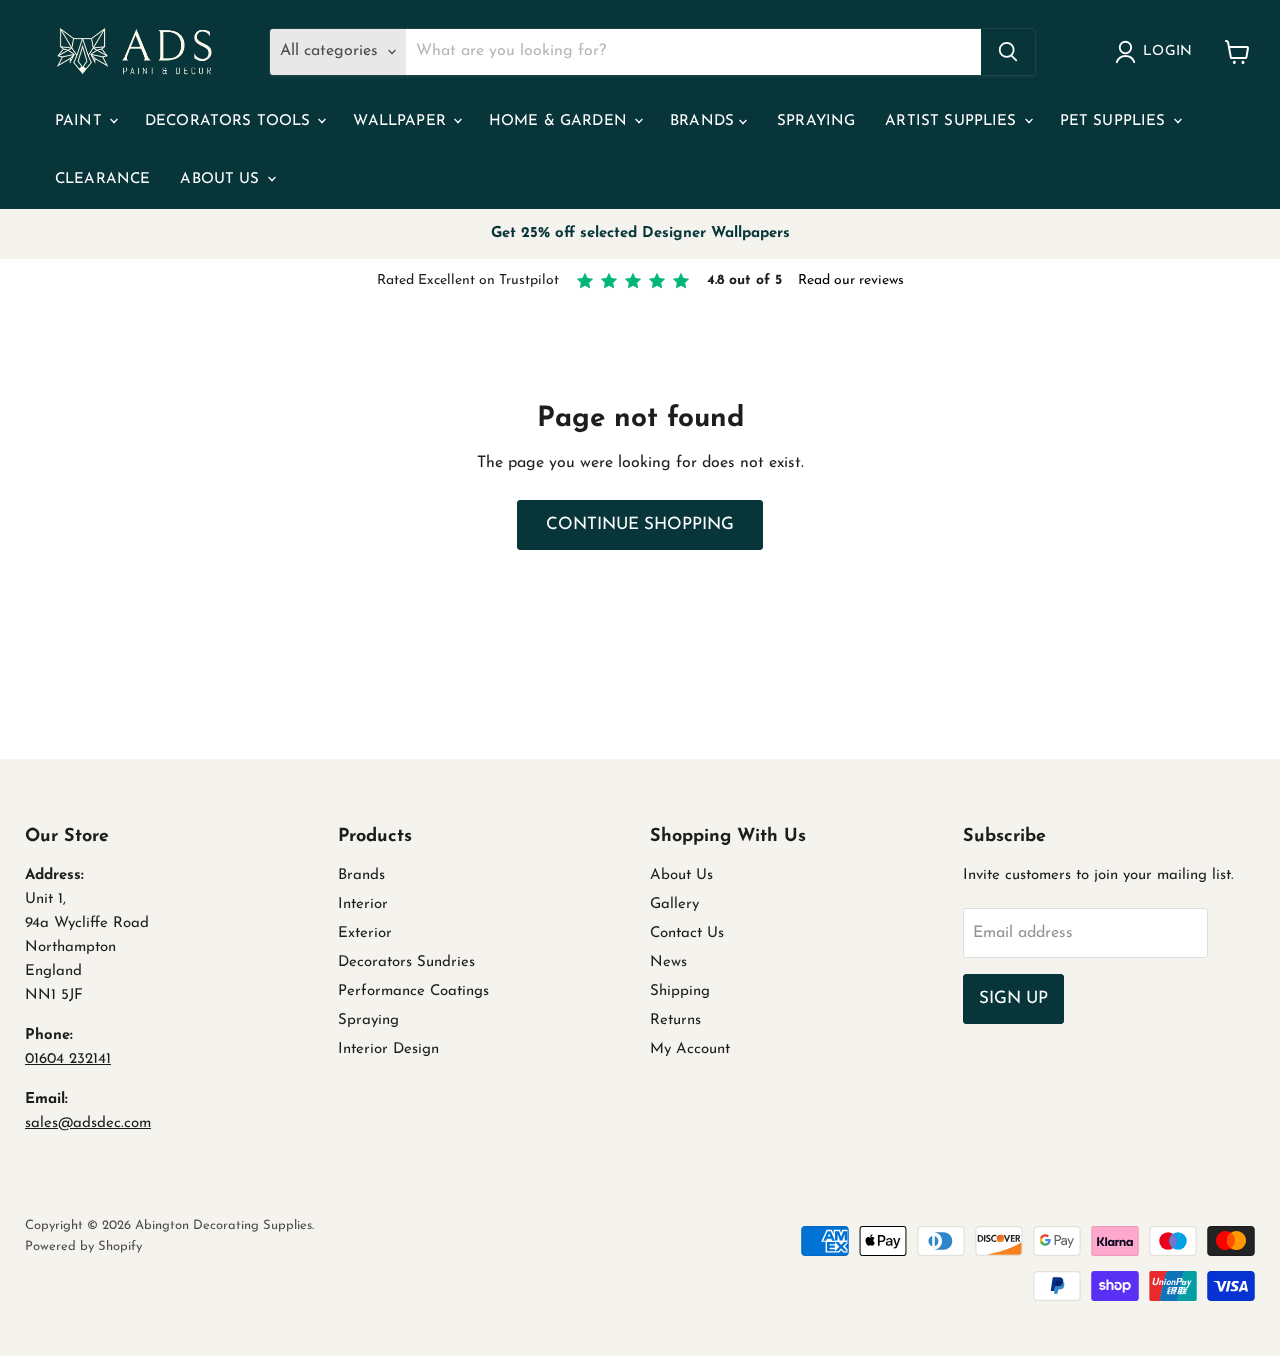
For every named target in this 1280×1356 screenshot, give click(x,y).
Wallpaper (402, 121)
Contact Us (687, 933)
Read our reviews (851, 280)
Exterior (365, 933)
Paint (81, 121)
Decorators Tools (230, 121)
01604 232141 (68, 1059)
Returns (675, 1020)
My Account (690, 1049)
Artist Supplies (953, 121)
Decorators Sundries (406, 962)
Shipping (680, 991)
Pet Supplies (1115, 121)
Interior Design (388, 1049)
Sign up (1013, 998)
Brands (704, 121)
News (668, 962)
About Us (222, 179)
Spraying (816, 121)
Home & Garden (560, 121)
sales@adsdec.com (88, 1123)
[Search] (1008, 52)
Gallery (674, 904)
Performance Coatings (413, 991)
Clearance (102, 179)
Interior (363, 904)
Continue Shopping (640, 524)
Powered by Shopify (83, 1246)
